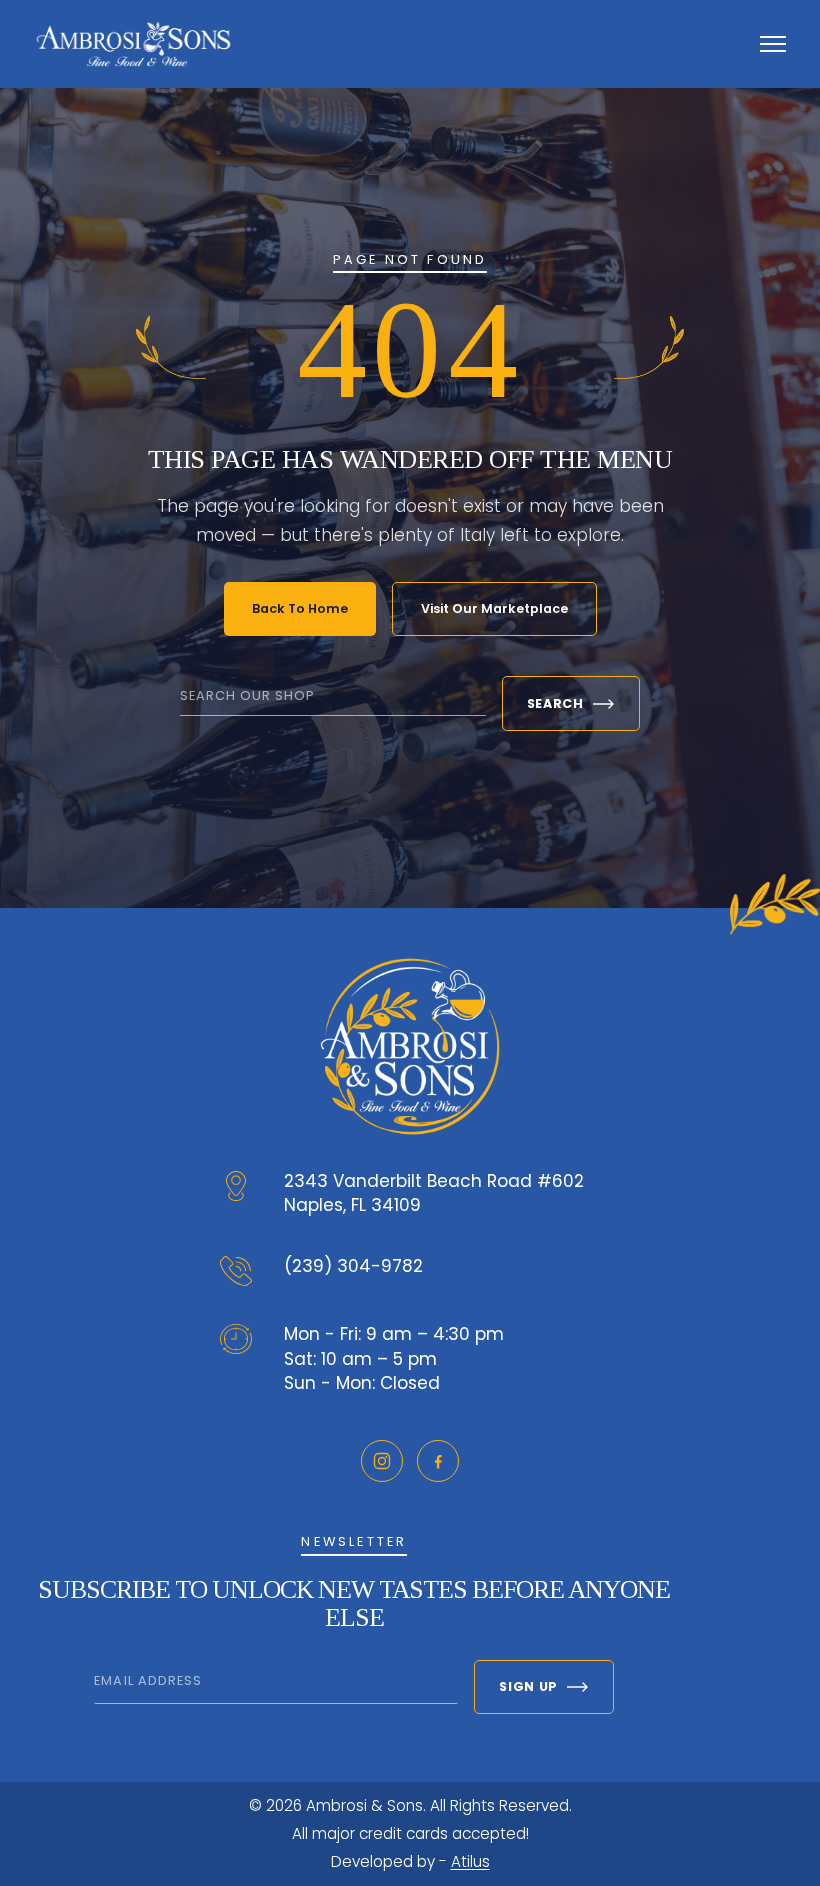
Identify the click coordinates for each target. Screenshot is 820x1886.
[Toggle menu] (773, 44)
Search (555, 703)
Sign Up (528, 1686)
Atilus (470, 1861)
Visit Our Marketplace (494, 608)
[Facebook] (438, 1461)
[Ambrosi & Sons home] (133, 44)
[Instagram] (382, 1461)
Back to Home (300, 608)
